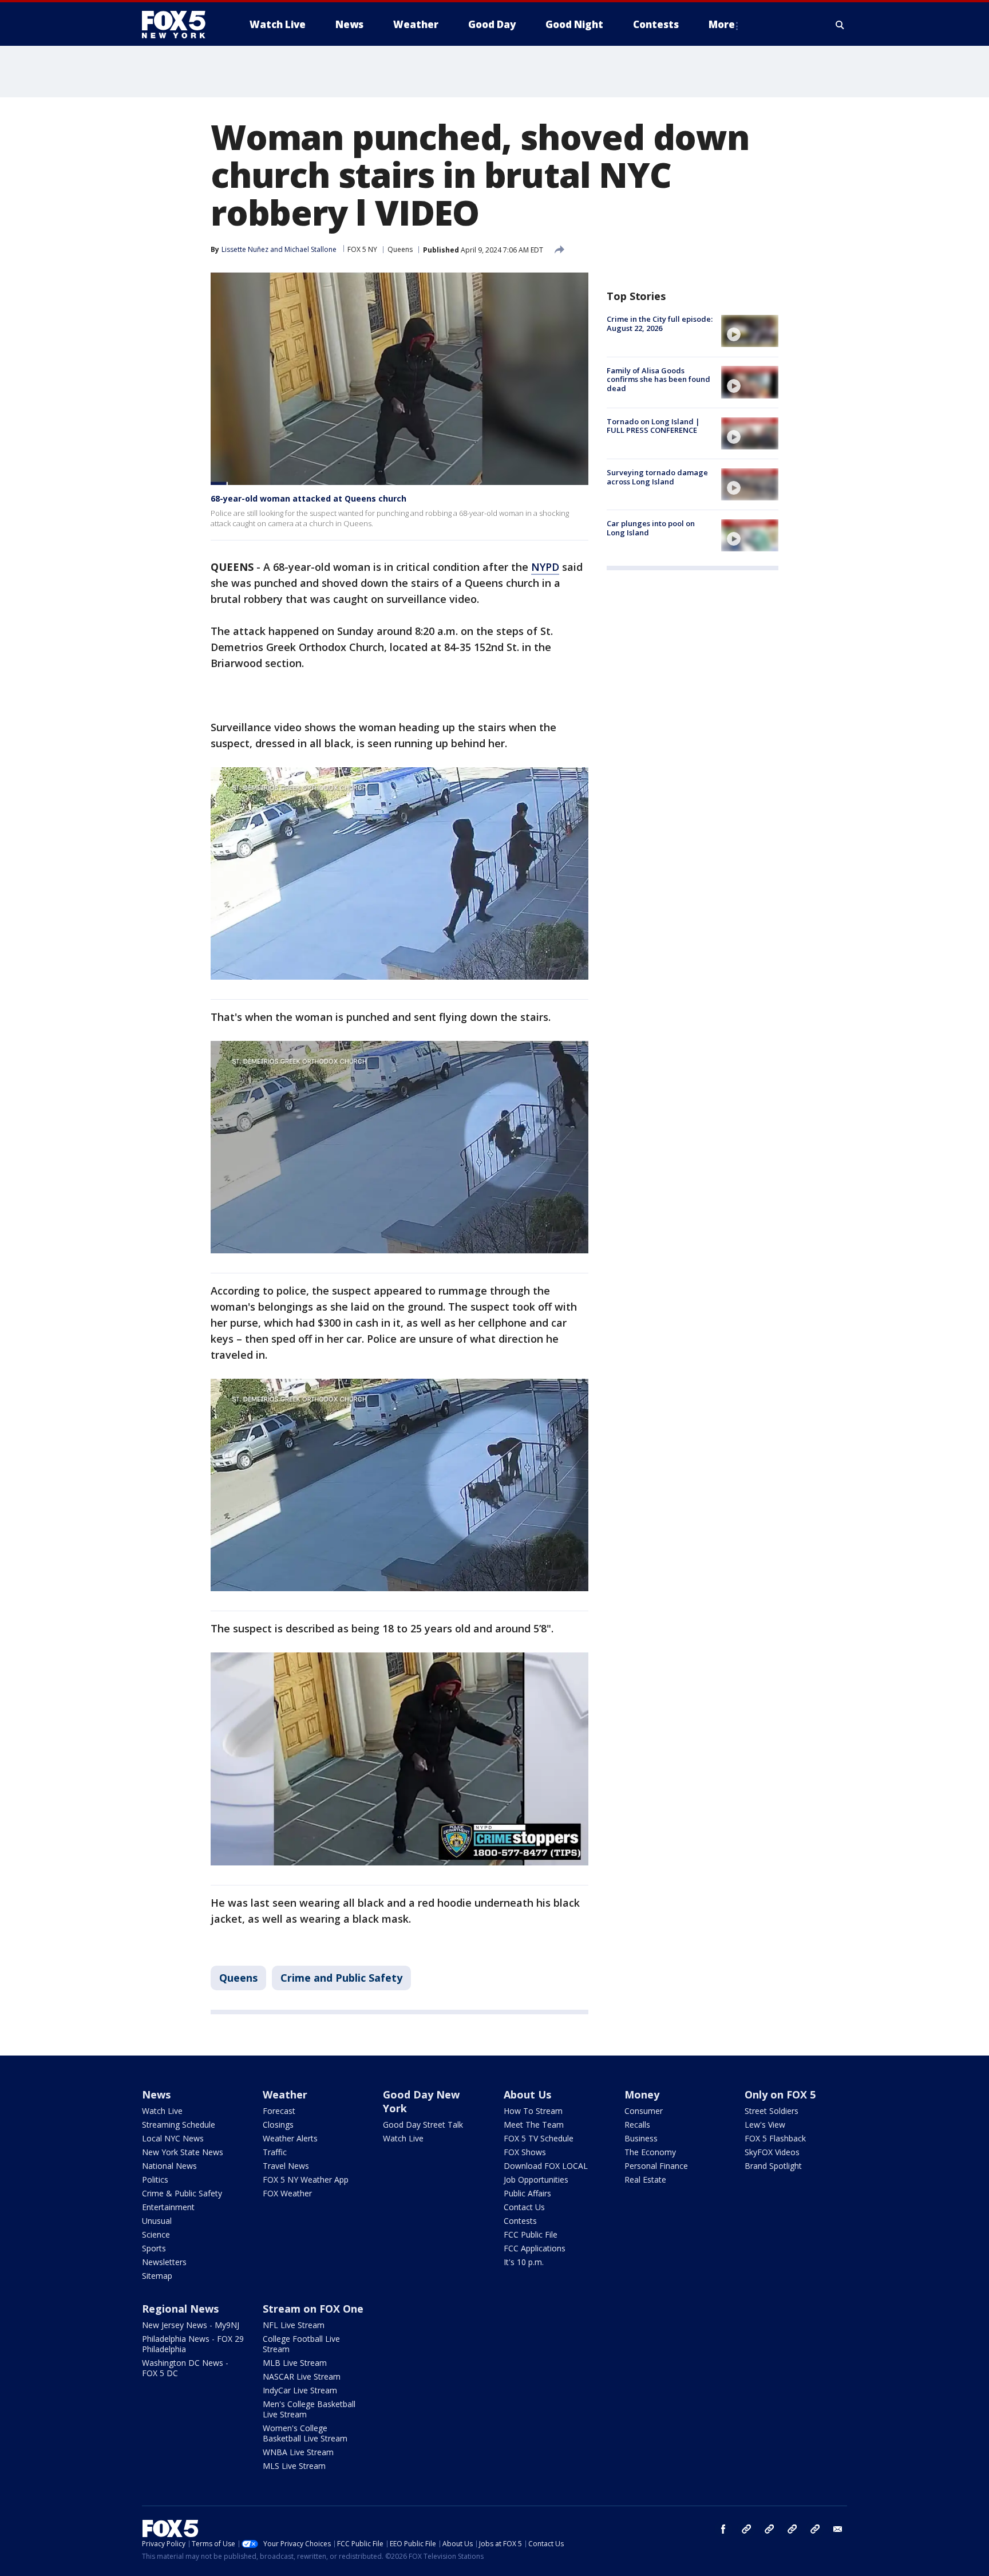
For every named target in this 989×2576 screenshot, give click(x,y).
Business (641, 2138)
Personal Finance (656, 2166)
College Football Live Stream (301, 2344)
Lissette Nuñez (245, 249)
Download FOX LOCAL (546, 2166)
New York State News (183, 2152)
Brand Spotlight (773, 2166)
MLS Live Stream (294, 2466)
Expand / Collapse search (840, 25)
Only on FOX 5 (780, 2094)
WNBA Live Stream (298, 2452)
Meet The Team (534, 2125)
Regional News (180, 2309)
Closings (278, 2125)
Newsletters (164, 2262)
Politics (155, 2179)
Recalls (637, 2125)
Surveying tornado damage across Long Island (657, 477)
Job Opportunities (536, 2179)
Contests (520, 2221)
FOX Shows (525, 2152)
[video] (750, 331)
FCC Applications (535, 2248)
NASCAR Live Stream (302, 2376)
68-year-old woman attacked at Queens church (308, 498)
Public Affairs (527, 2193)
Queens (400, 249)
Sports (154, 2248)
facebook (723, 2529)
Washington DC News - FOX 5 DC (185, 2368)
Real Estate (645, 2179)
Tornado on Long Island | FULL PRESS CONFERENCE (653, 426)
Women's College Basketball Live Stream (305, 2433)
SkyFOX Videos (772, 2152)
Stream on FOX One (313, 2309)
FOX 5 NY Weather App (306, 2179)
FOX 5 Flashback (775, 2138)
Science (156, 2234)
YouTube (792, 2529)
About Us (527, 2094)
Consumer (644, 2111)
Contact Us (524, 2207)
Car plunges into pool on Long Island (651, 528)
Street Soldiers (772, 2111)
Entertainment (168, 2207)
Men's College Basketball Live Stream (309, 2409)
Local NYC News (173, 2138)
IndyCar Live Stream (300, 2390)
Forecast (279, 2111)
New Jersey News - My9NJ (191, 2325)
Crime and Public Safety (341, 1978)
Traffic (275, 2152)
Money (642, 2094)
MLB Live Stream (295, 2363)
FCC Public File (531, 2234)
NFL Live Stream (294, 2325)
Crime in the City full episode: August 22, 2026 (660, 324)
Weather (285, 2094)
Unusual (157, 2221)
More (722, 24)
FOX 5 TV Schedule (539, 2138)
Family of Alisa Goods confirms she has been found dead (658, 379)
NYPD (545, 567)
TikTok (769, 2529)
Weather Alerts (290, 2138)
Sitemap (157, 2276)
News (156, 2094)
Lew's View (765, 2125)
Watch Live (162, 2111)
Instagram (746, 2529)
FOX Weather (287, 2193)
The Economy (650, 2152)
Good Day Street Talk (423, 2125)
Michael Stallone (310, 249)
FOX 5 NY (362, 249)
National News (169, 2166)
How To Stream (533, 2111)
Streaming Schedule (179, 2125)
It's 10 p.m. (524, 2262)
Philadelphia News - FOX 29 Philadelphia (193, 2344)
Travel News (286, 2166)
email (838, 2529)
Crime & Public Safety (182, 2193)
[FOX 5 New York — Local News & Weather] (180, 25)
